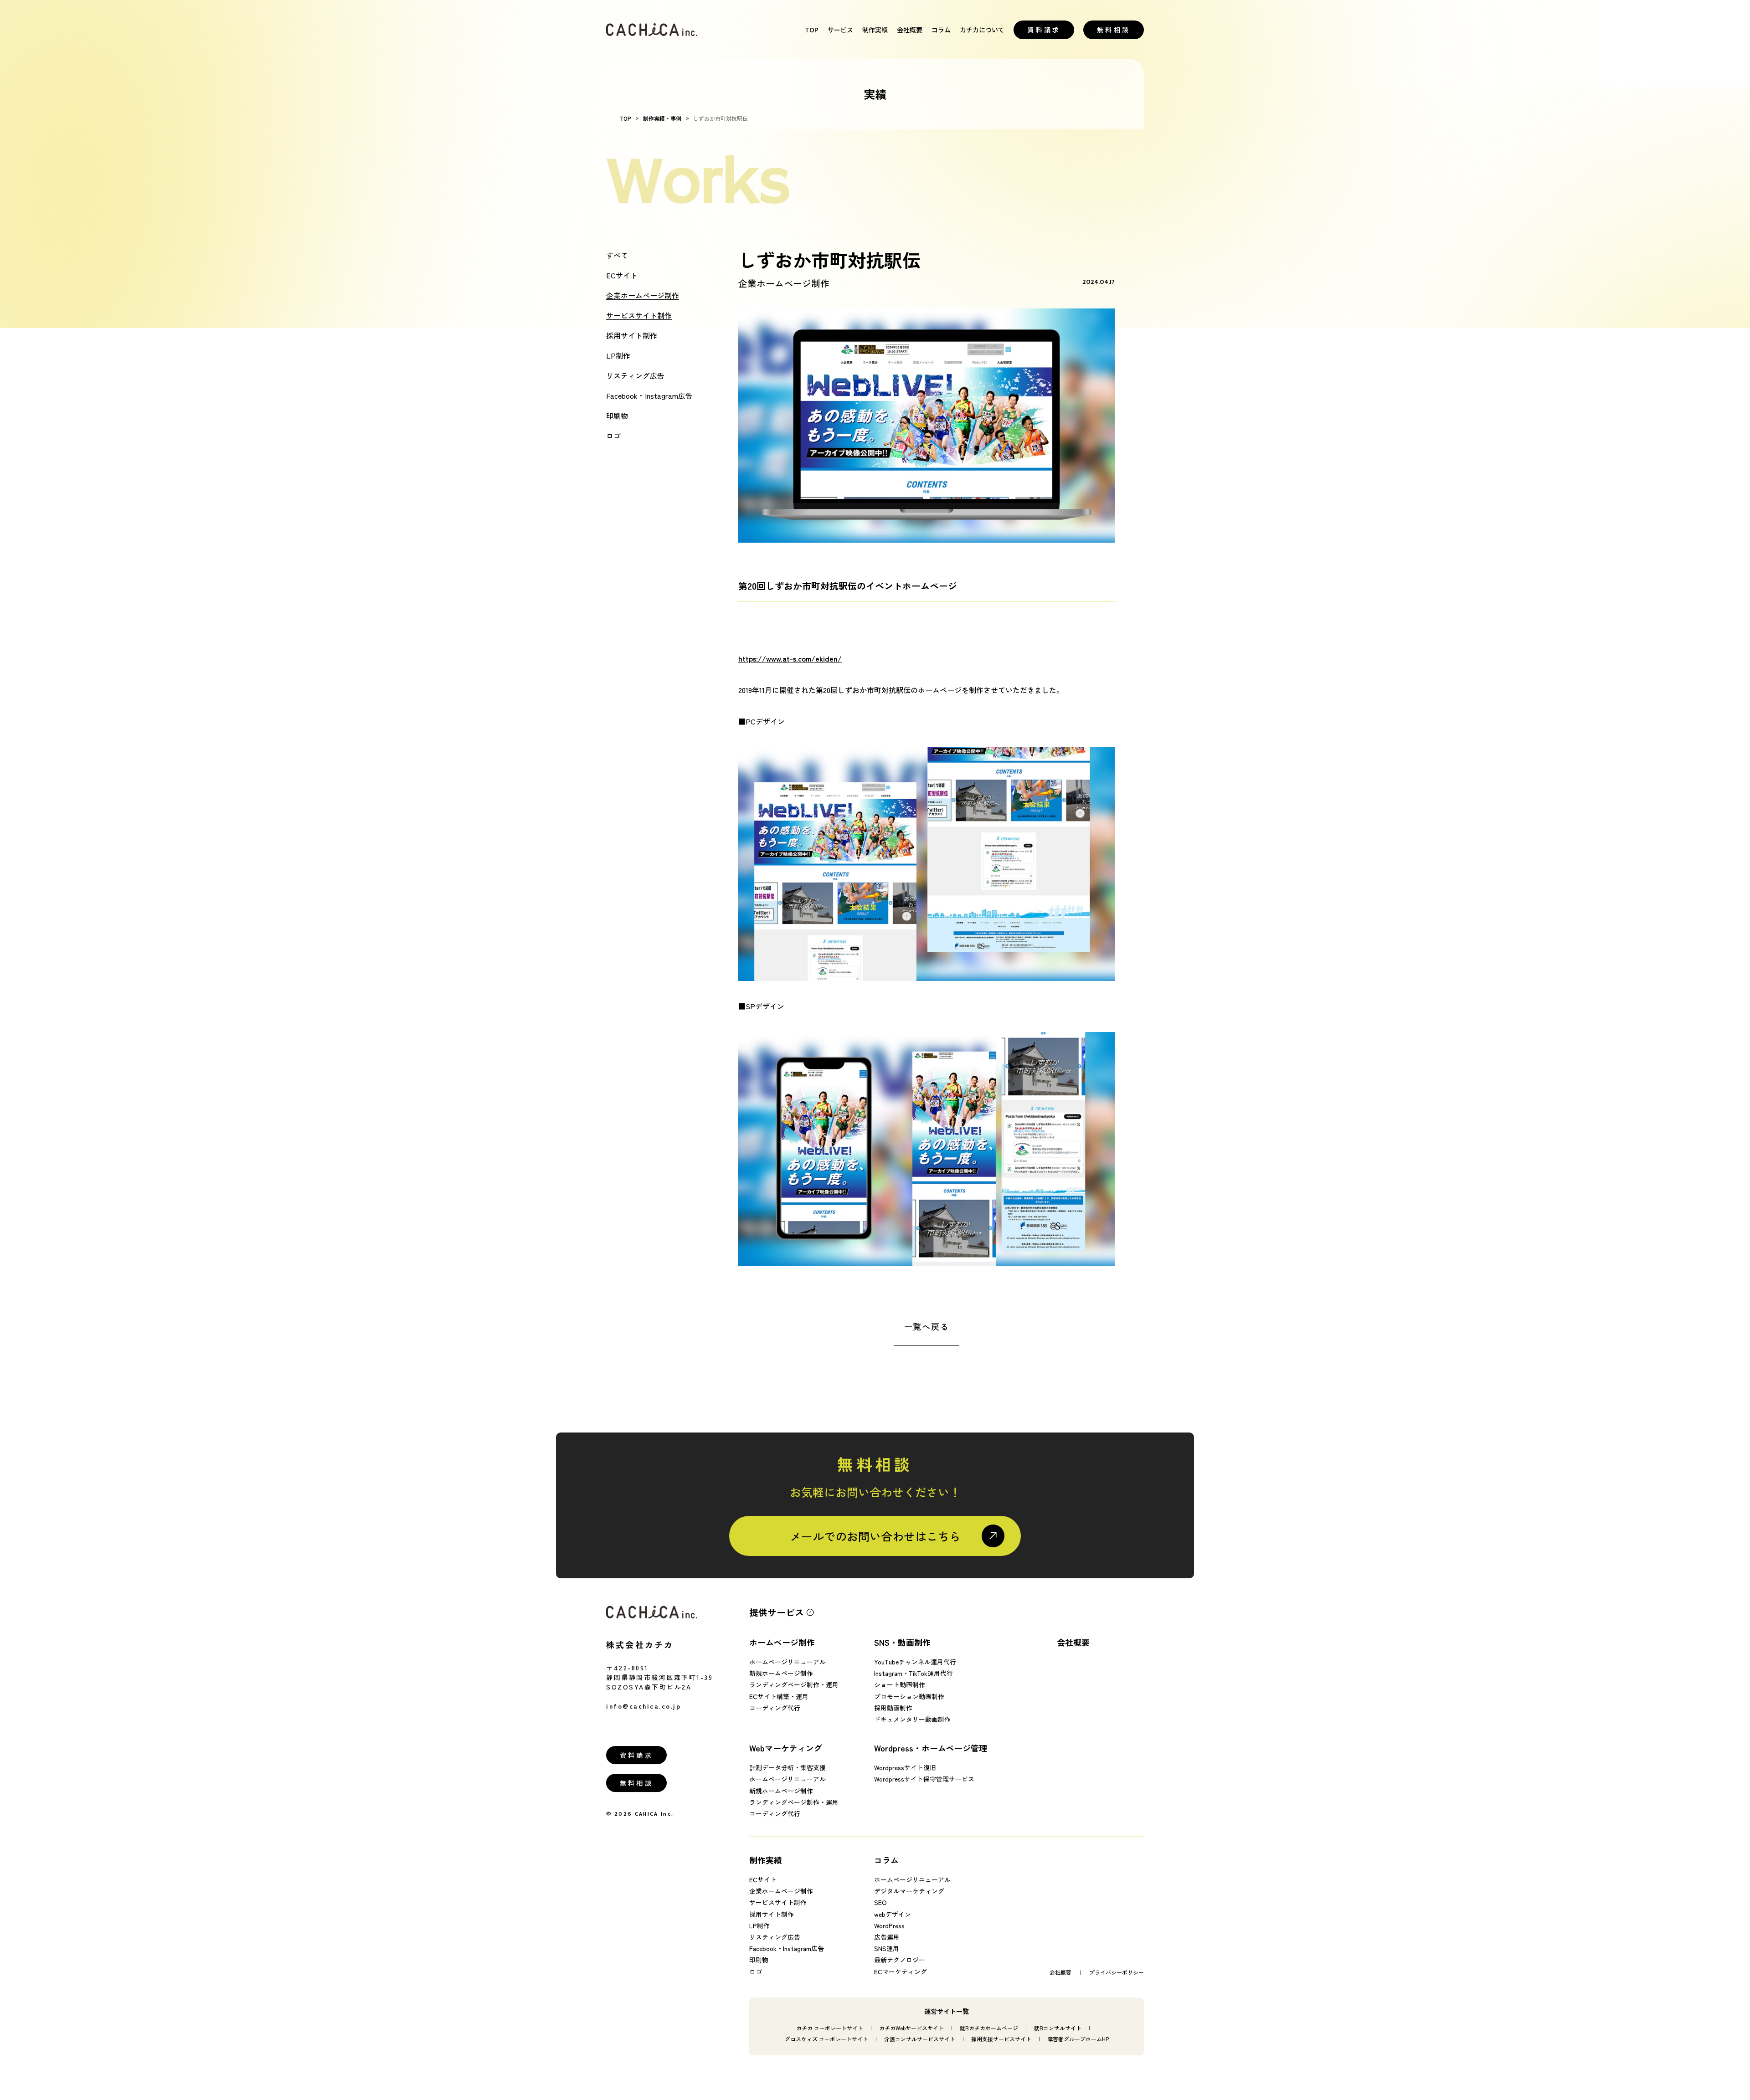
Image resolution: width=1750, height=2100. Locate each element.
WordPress (889, 1925)
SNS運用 (887, 1948)
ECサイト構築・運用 (779, 1696)
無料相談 (1114, 30)
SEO (880, 1902)
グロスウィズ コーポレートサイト (826, 2038)
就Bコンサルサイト (1058, 2027)
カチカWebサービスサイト (911, 2027)
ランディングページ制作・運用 (794, 1684)
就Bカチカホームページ (989, 2027)
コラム (941, 30)
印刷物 (617, 416)
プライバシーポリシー (1117, 1972)
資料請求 (1044, 30)
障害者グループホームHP (1078, 2038)
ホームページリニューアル (787, 1662)
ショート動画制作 (900, 1684)
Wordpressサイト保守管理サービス (924, 1779)
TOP (812, 30)
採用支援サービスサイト (1001, 2038)
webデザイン (893, 1914)
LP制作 (618, 355)
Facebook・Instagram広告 (649, 395)
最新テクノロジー (900, 1960)
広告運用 (887, 1937)
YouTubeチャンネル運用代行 (915, 1662)
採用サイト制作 (632, 335)
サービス (840, 30)
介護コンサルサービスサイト (920, 2038)
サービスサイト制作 (639, 315)
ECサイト (622, 275)
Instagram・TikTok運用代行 (914, 1673)
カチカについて (982, 30)
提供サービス (777, 1612)
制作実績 (875, 30)
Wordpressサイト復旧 (905, 1767)
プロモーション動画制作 (909, 1696)
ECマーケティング (901, 1971)
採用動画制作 (893, 1707)
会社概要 (910, 30)
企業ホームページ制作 (643, 295)
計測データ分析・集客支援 (787, 1767)
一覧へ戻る (927, 1326)
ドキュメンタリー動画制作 (912, 1719)
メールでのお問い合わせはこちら (875, 1536)
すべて (617, 255)
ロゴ (613, 436)
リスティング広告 (635, 375)
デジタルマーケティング (909, 1891)
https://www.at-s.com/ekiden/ (790, 658)
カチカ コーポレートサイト (830, 2027)
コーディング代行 (775, 1707)
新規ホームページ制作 (781, 1673)
